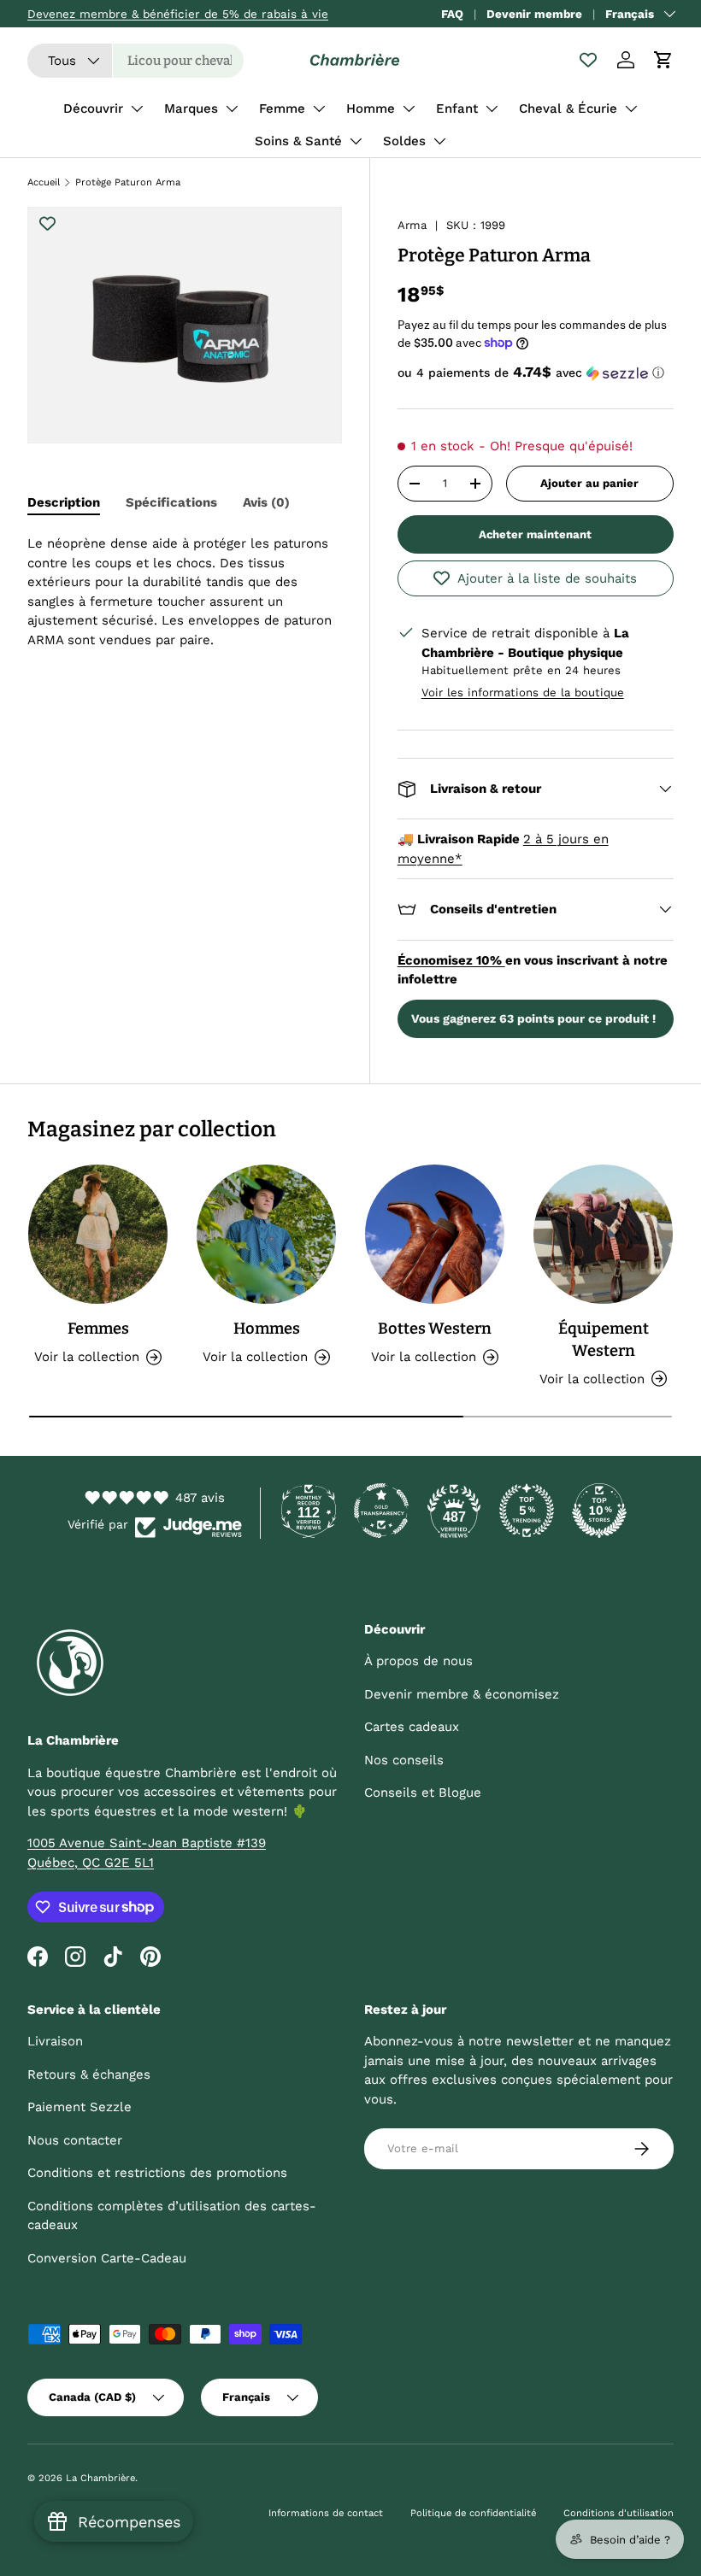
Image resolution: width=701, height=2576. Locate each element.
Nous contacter (75, 2140)
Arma (412, 225)
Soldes (404, 141)
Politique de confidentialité (473, 2513)
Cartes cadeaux (412, 1727)
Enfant (457, 109)
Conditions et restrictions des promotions (157, 2173)
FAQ (452, 14)
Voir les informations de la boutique (523, 692)
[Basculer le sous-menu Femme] (319, 109)
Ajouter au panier (589, 483)
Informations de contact (326, 2513)
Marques (191, 109)
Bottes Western (435, 1329)
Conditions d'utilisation (619, 2513)
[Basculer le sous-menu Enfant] (492, 109)
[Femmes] (98, 1234)
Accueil (44, 182)
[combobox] (135, 61)
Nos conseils (404, 1760)
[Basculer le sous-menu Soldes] (439, 141)
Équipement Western (604, 1340)
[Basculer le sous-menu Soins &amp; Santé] (356, 141)
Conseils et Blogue (423, 1793)
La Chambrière (100, 2478)
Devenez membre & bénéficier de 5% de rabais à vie (178, 14)
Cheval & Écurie (568, 109)
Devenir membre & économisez (462, 1694)
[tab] (64, 502)
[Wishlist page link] (588, 60)
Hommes (267, 1329)
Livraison (55, 2041)
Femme (282, 109)
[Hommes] (266, 1234)
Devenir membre (534, 14)
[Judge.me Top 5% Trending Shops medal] (527, 1511)
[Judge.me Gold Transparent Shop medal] (381, 1511)
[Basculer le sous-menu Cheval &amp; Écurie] (631, 109)
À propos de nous (418, 1661)
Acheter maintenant (535, 534)
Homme (371, 109)
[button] (663, 60)
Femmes (98, 1329)
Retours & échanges (89, 2074)
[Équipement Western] (603, 1234)
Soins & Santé (298, 141)
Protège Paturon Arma (128, 182)
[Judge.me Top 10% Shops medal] (599, 1511)
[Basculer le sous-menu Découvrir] (137, 109)
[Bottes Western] (435, 1234)
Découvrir (93, 109)
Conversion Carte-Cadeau (107, 2258)
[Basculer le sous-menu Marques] (232, 109)
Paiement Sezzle (80, 2107)
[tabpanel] (185, 592)
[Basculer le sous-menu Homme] (409, 109)
